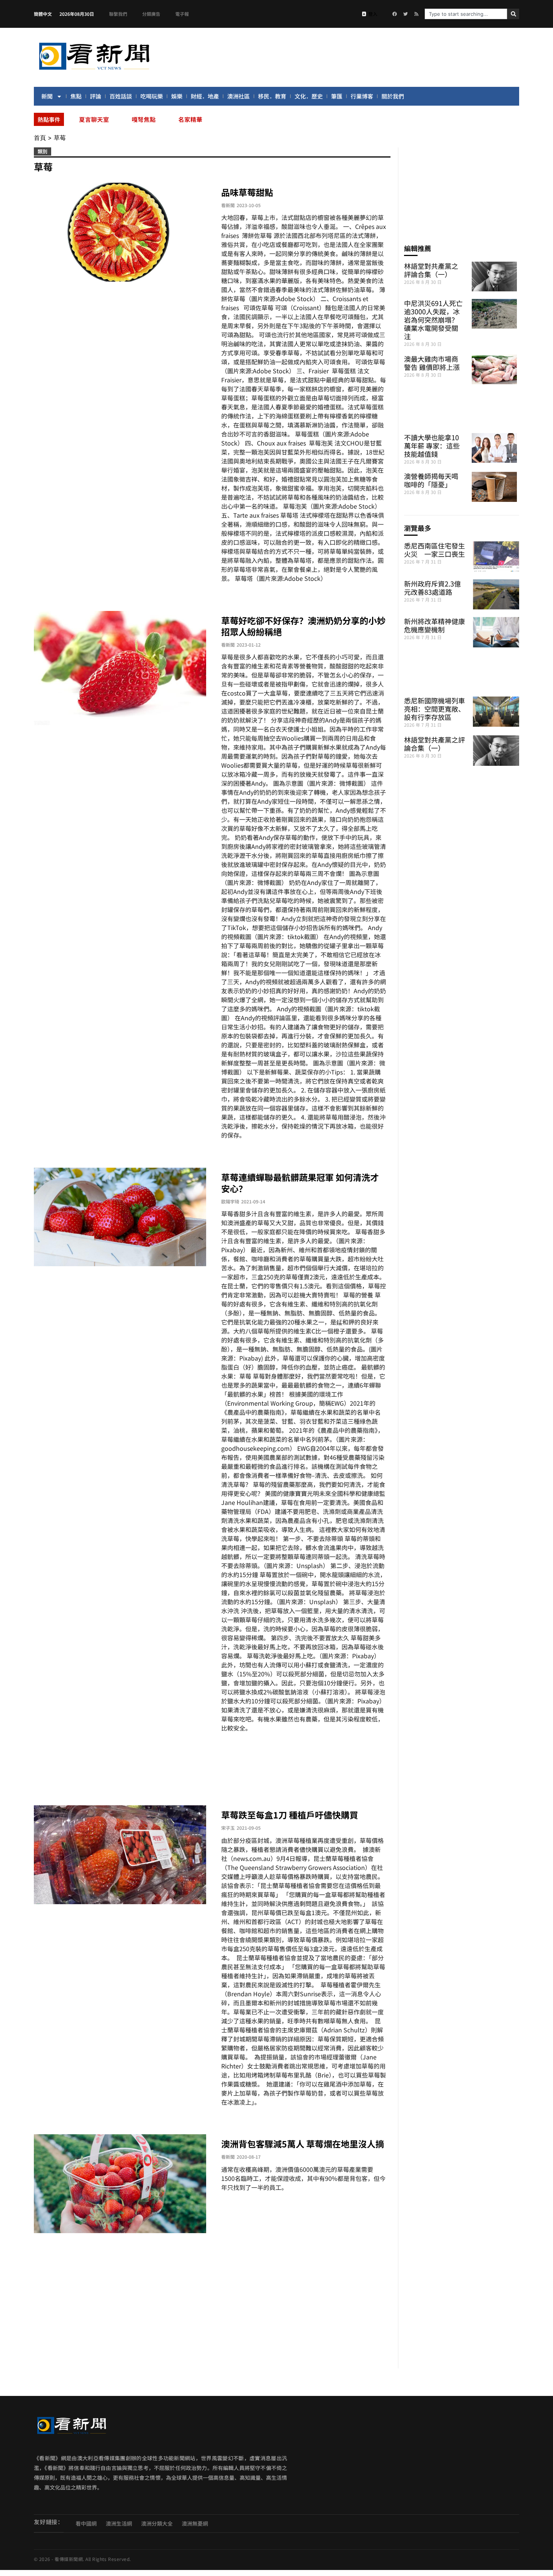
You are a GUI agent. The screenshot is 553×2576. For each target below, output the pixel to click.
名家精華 (190, 119)
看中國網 (86, 2523)
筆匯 (337, 96)
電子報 (182, 14)
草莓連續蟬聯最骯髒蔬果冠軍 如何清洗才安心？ (300, 1183)
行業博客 (362, 96)
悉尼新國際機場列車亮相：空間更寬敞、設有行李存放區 (434, 709)
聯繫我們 (118, 14)
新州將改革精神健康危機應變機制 (434, 625)
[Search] (513, 14)
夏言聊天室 (94, 119)
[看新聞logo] (94, 71)
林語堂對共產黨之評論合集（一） (431, 270)
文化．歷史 (309, 96)
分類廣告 (151, 14)
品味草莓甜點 (247, 192)
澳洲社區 (239, 96)
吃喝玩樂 (152, 96)
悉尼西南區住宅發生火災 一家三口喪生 (434, 550)
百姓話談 (121, 96)
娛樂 (177, 96)
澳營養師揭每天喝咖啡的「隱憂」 (431, 480)
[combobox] (466, 14)
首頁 (40, 138)
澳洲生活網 (119, 2523)
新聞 (47, 96)
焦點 (76, 96)
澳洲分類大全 (157, 2523)
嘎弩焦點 (144, 119)
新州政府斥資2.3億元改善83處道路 (432, 588)
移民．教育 (272, 96)
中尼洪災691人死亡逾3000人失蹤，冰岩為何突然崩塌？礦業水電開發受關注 (433, 320)
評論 (96, 96)
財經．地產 (205, 96)
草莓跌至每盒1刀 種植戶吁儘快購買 (290, 1815)
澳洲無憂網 (195, 2523)
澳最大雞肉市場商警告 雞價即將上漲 (432, 363)
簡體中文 (43, 14)
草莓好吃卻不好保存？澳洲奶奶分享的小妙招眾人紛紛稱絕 (303, 626)
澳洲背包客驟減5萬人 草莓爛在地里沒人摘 (303, 2144)
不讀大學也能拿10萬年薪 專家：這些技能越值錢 (432, 445)
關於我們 (393, 96)
